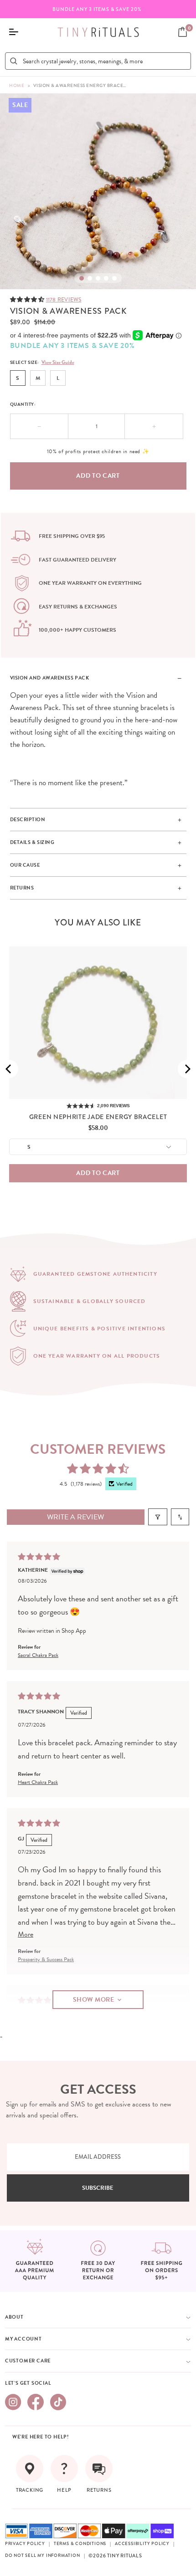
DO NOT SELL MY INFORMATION (43, 2556)
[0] (183, 32)
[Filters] (158, 1517)
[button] (28, 299)
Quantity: (23, 404)
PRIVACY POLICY (25, 2544)
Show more (94, 2000)
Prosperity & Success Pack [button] (46, 1959)
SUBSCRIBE (98, 2188)
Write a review (75, 1517)
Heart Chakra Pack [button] (38, 1782)
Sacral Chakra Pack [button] (38, 1655)
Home (17, 85)
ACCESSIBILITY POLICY (142, 2544)
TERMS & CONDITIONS (80, 2544)
